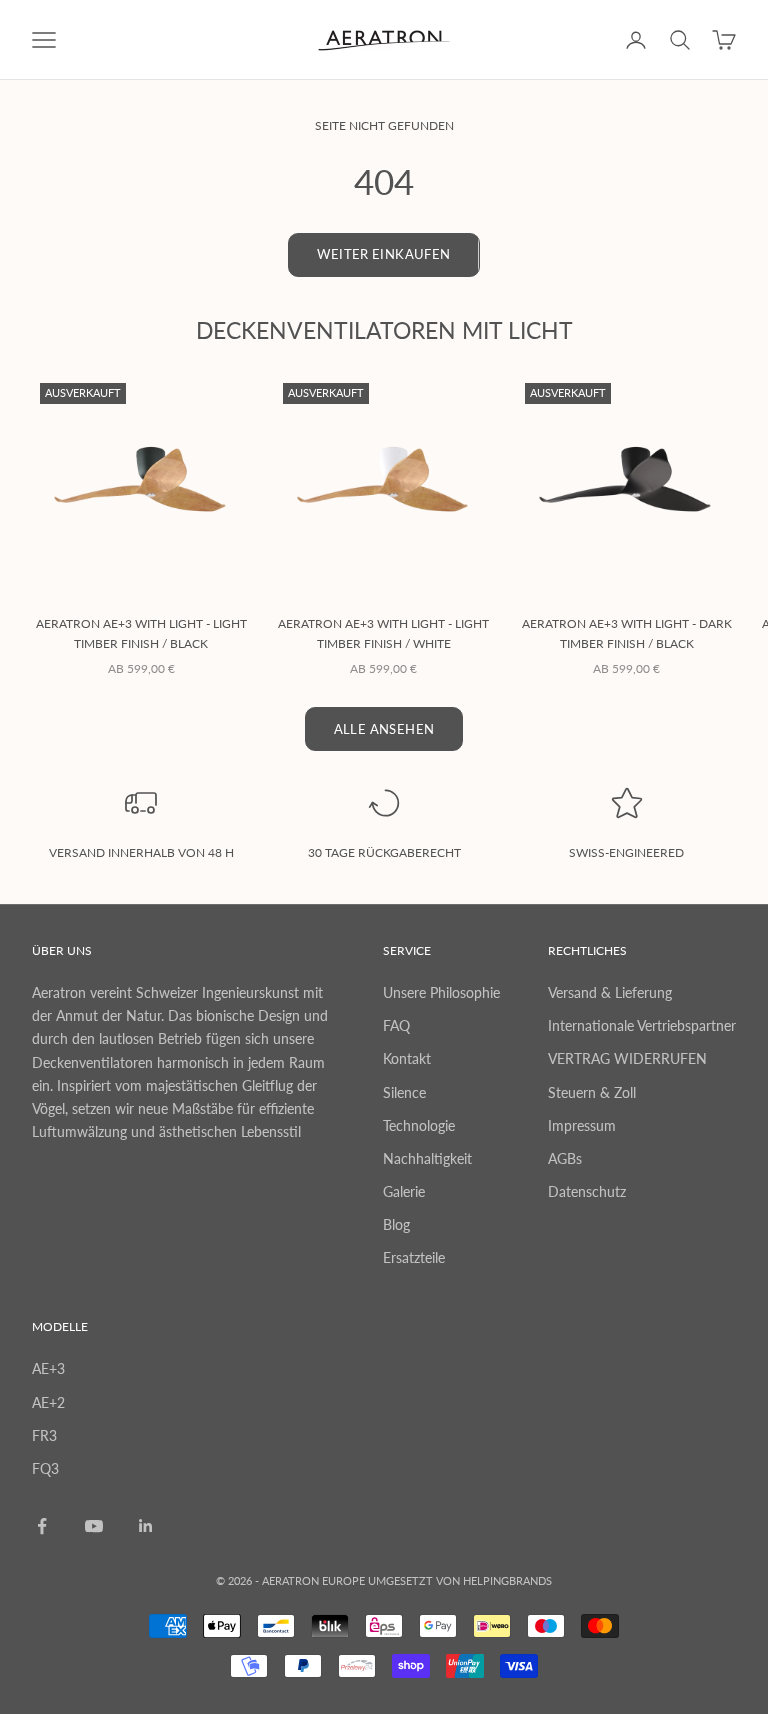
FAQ (396, 1025)
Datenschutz (587, 1191)
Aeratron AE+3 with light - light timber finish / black (141, 633)
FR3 (44, 1435)
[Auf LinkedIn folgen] (146, 1526)
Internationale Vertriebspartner (642, 1025)
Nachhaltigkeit (427, 1158)
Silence (404, 1092)
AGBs (565, 1158)
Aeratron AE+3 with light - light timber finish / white (383, 633)
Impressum (582, 1125)
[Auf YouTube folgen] (94, 1526)
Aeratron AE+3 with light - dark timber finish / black (627, 633)
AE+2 (48, 1402)
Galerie (404, 1191)
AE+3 (48, 1368)
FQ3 (45, 1468)
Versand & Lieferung (610, 992)
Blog (396, 1224)
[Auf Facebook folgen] (42, 1526)
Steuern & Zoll (592, 1092)
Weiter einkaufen (383, 254)
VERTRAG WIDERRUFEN (627, 1058)
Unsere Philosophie (441, 992)
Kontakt (407, 1058)
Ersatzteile (414, 1257)
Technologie (419, 1125)
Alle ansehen (384, 729)
